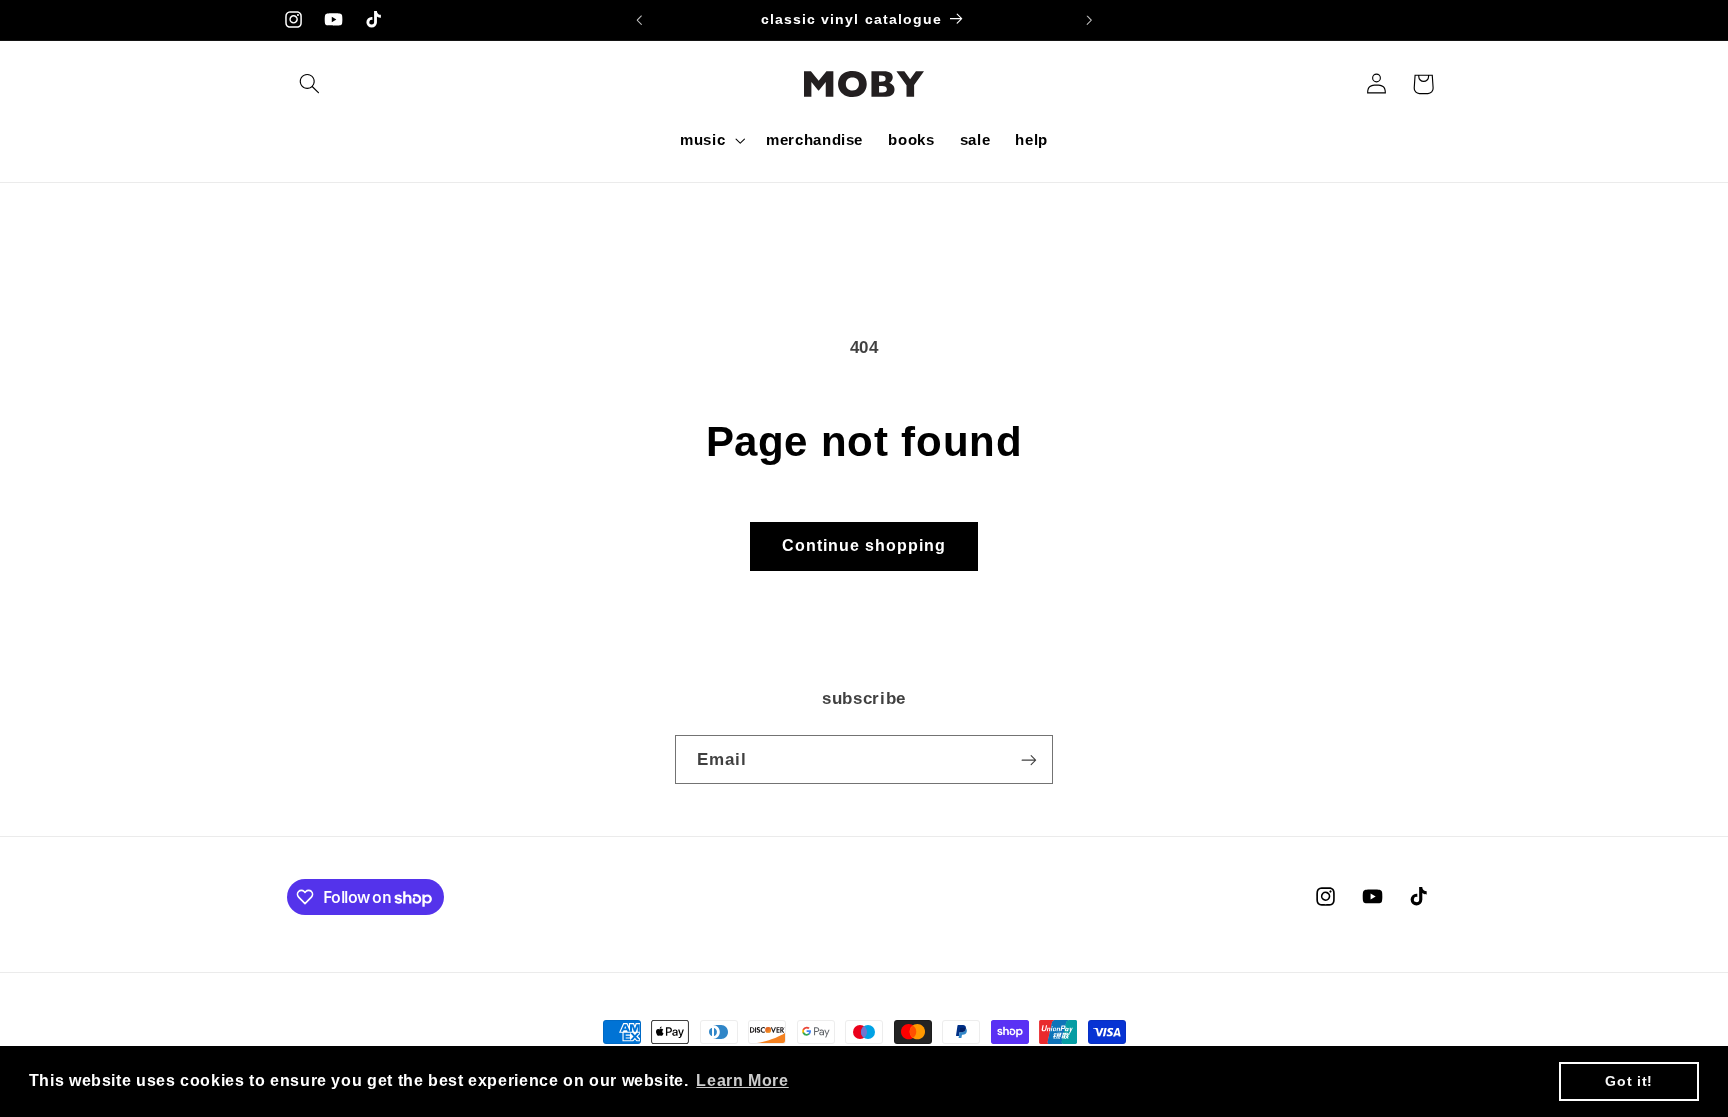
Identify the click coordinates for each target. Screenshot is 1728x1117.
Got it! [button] (1628, 1081)
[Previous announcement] (639, 20)
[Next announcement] (1089, 20)
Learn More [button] (742, 1080)
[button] (310, 84)
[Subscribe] (1029, 759)
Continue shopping (864, 545)
